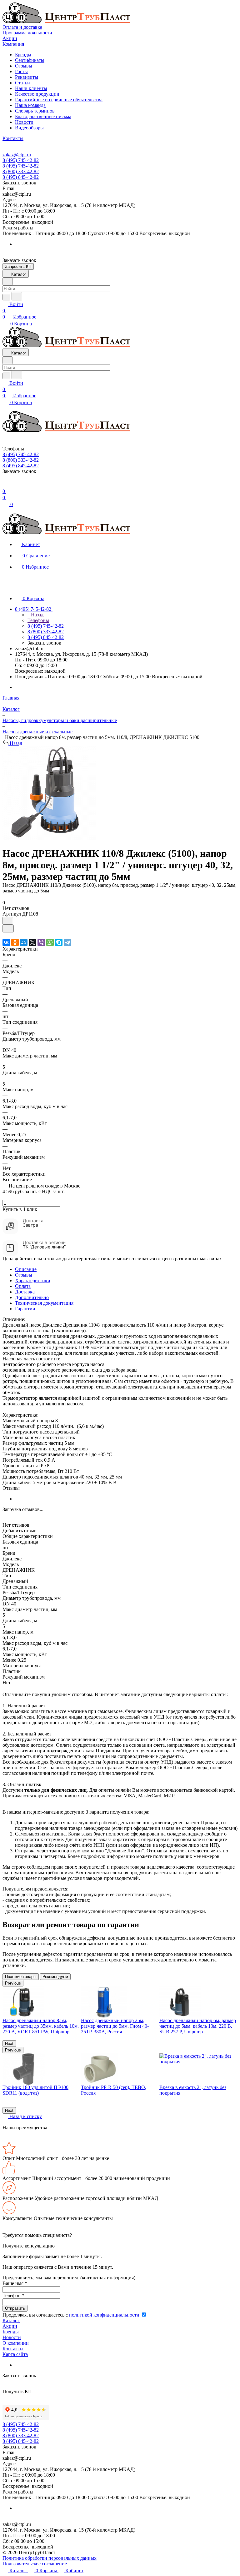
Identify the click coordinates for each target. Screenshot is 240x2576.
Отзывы (24, 66)
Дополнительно (32, 1297)
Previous (13, 1983)
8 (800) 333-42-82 (21, 171)
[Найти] (17, 296)
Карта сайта (15, 2354)
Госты (21, 71)
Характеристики (33, 1280)
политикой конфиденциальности (104, 2315)
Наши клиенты (31, 88)
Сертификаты (30, 60)
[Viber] (41, 942)
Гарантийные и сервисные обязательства (59, 100)
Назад (37, 615)
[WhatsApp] (50, 942)
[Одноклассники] (15, 942)
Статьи (22, 83)
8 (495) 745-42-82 (21, 160)
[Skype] (59, 942)
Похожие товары (21, 1977)
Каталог (11, 2320)
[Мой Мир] (24, 942)
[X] (32, 942)
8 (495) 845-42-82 (21, 177)
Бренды (23, 55)
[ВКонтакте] (6, 942)
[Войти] (5, 485)
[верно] (49, 838)
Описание (26, 1269)
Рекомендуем (55, 1977)
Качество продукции (37, 94)
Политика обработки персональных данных (50, 2558)
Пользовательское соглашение (35, 2564)
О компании (16, 2343)
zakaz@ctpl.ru (17, 155)
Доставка (25, 1292)
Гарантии (25, 1309)
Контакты (13, 2349)
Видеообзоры (29, 128)
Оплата (23, 1286)
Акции (10, 2326)
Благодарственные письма (43, 116)
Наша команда (30, 105)
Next (9, 2044)
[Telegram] (67, 942)
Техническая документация (44, 1303)
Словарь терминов (35, 111)
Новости (24, 122)
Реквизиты (27, 77)
